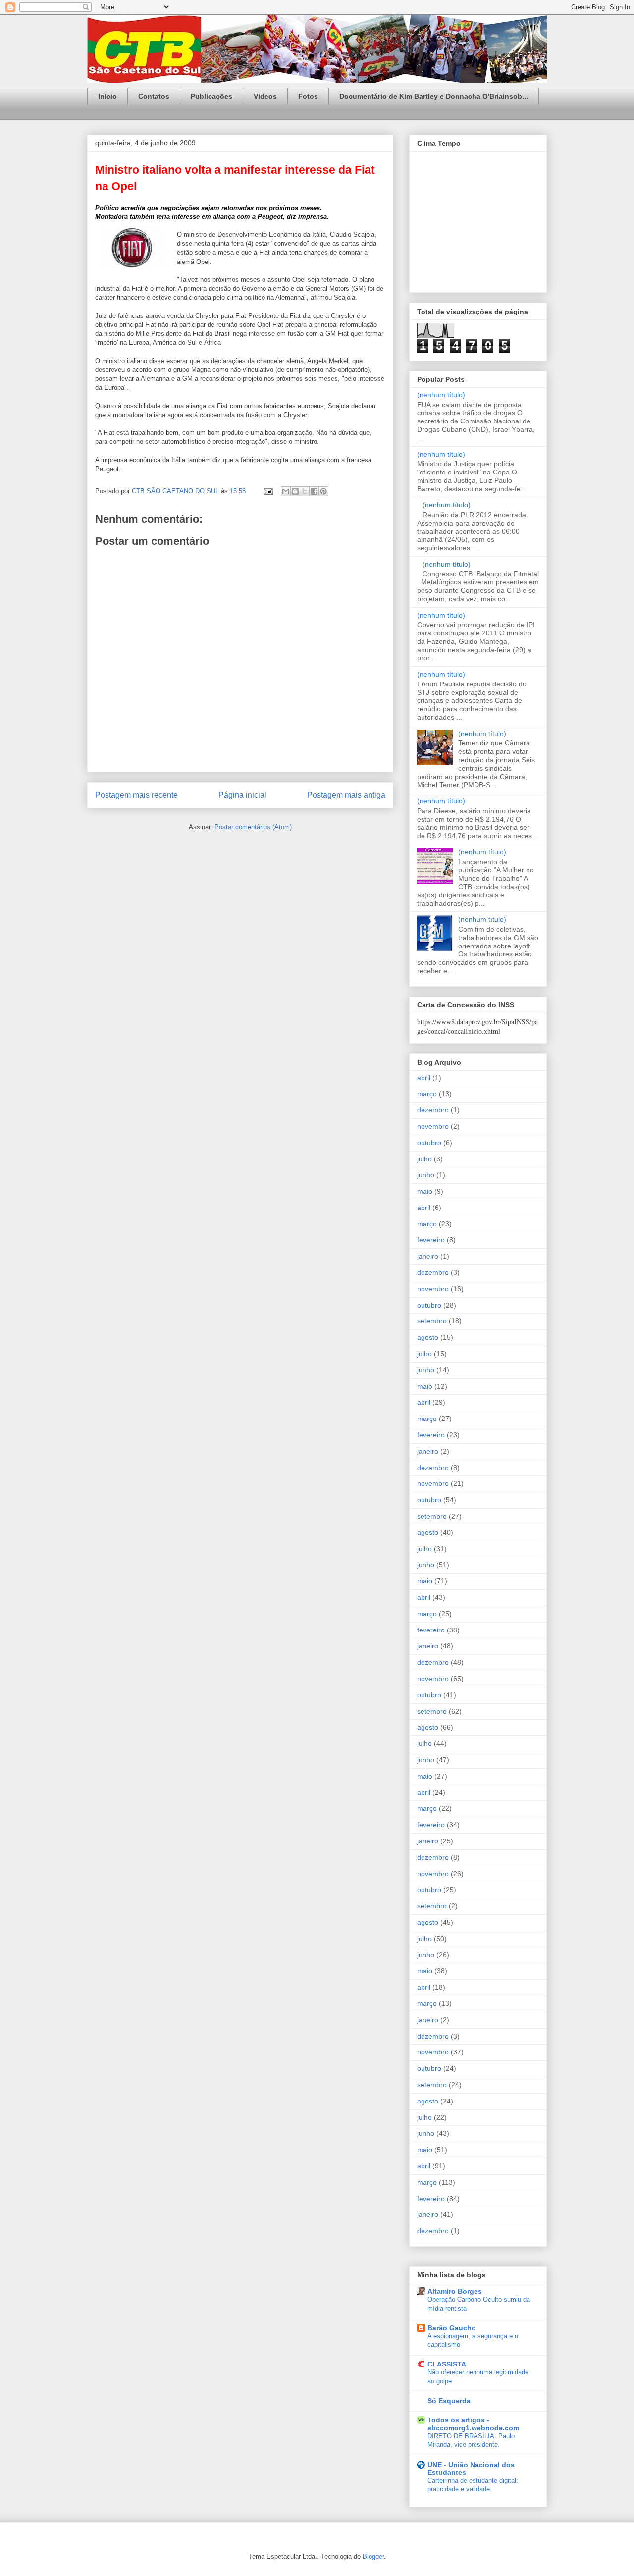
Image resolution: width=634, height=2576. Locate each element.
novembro (433, 1126)
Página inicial (242, 795)
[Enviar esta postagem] (268, 491)
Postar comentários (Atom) (253, 827)
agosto (428, 1337)
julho (424, 1159)
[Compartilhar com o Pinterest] (323, 491)
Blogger (373, 2556)
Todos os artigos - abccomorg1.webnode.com (473, 2424)
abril (424, 1078)
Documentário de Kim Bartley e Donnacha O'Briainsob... (434, 96)
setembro (432, 1321)
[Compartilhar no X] (305, 491)
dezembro (433, 1110)
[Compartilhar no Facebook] (314, 491)
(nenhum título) (441, 395)
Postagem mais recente (136, 795)
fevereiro (431, 1240)
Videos (265, 96)
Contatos (154, 96)
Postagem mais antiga (346, 795)
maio (425, 1191)
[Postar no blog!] (295, 491)
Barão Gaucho (452, 2328)
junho (426, 1175)
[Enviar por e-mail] (286, 491)
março (427, 1094)
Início (107, 96)
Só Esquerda (449, 2401)
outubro (429, 1143)
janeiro (428, 1256)
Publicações (211, 96)
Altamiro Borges (455, 2291)
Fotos (308, 96)
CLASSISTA (447, 2364)
